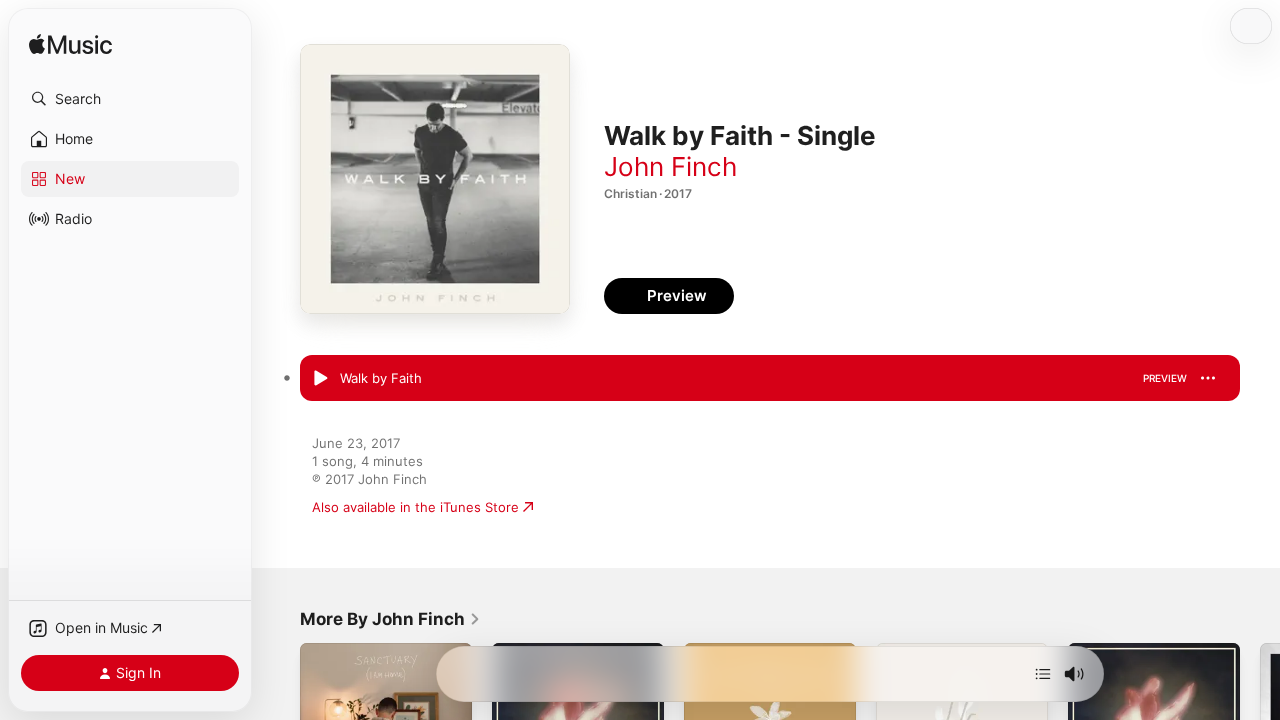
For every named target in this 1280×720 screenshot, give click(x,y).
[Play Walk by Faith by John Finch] (320, 379)
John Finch (670, 166)
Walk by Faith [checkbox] (381, 378)
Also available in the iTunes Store (415, 507)
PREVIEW (1165, 378)
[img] (70, 45)
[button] (130, 99)
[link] (390, 619)
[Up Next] (1043, 674)
